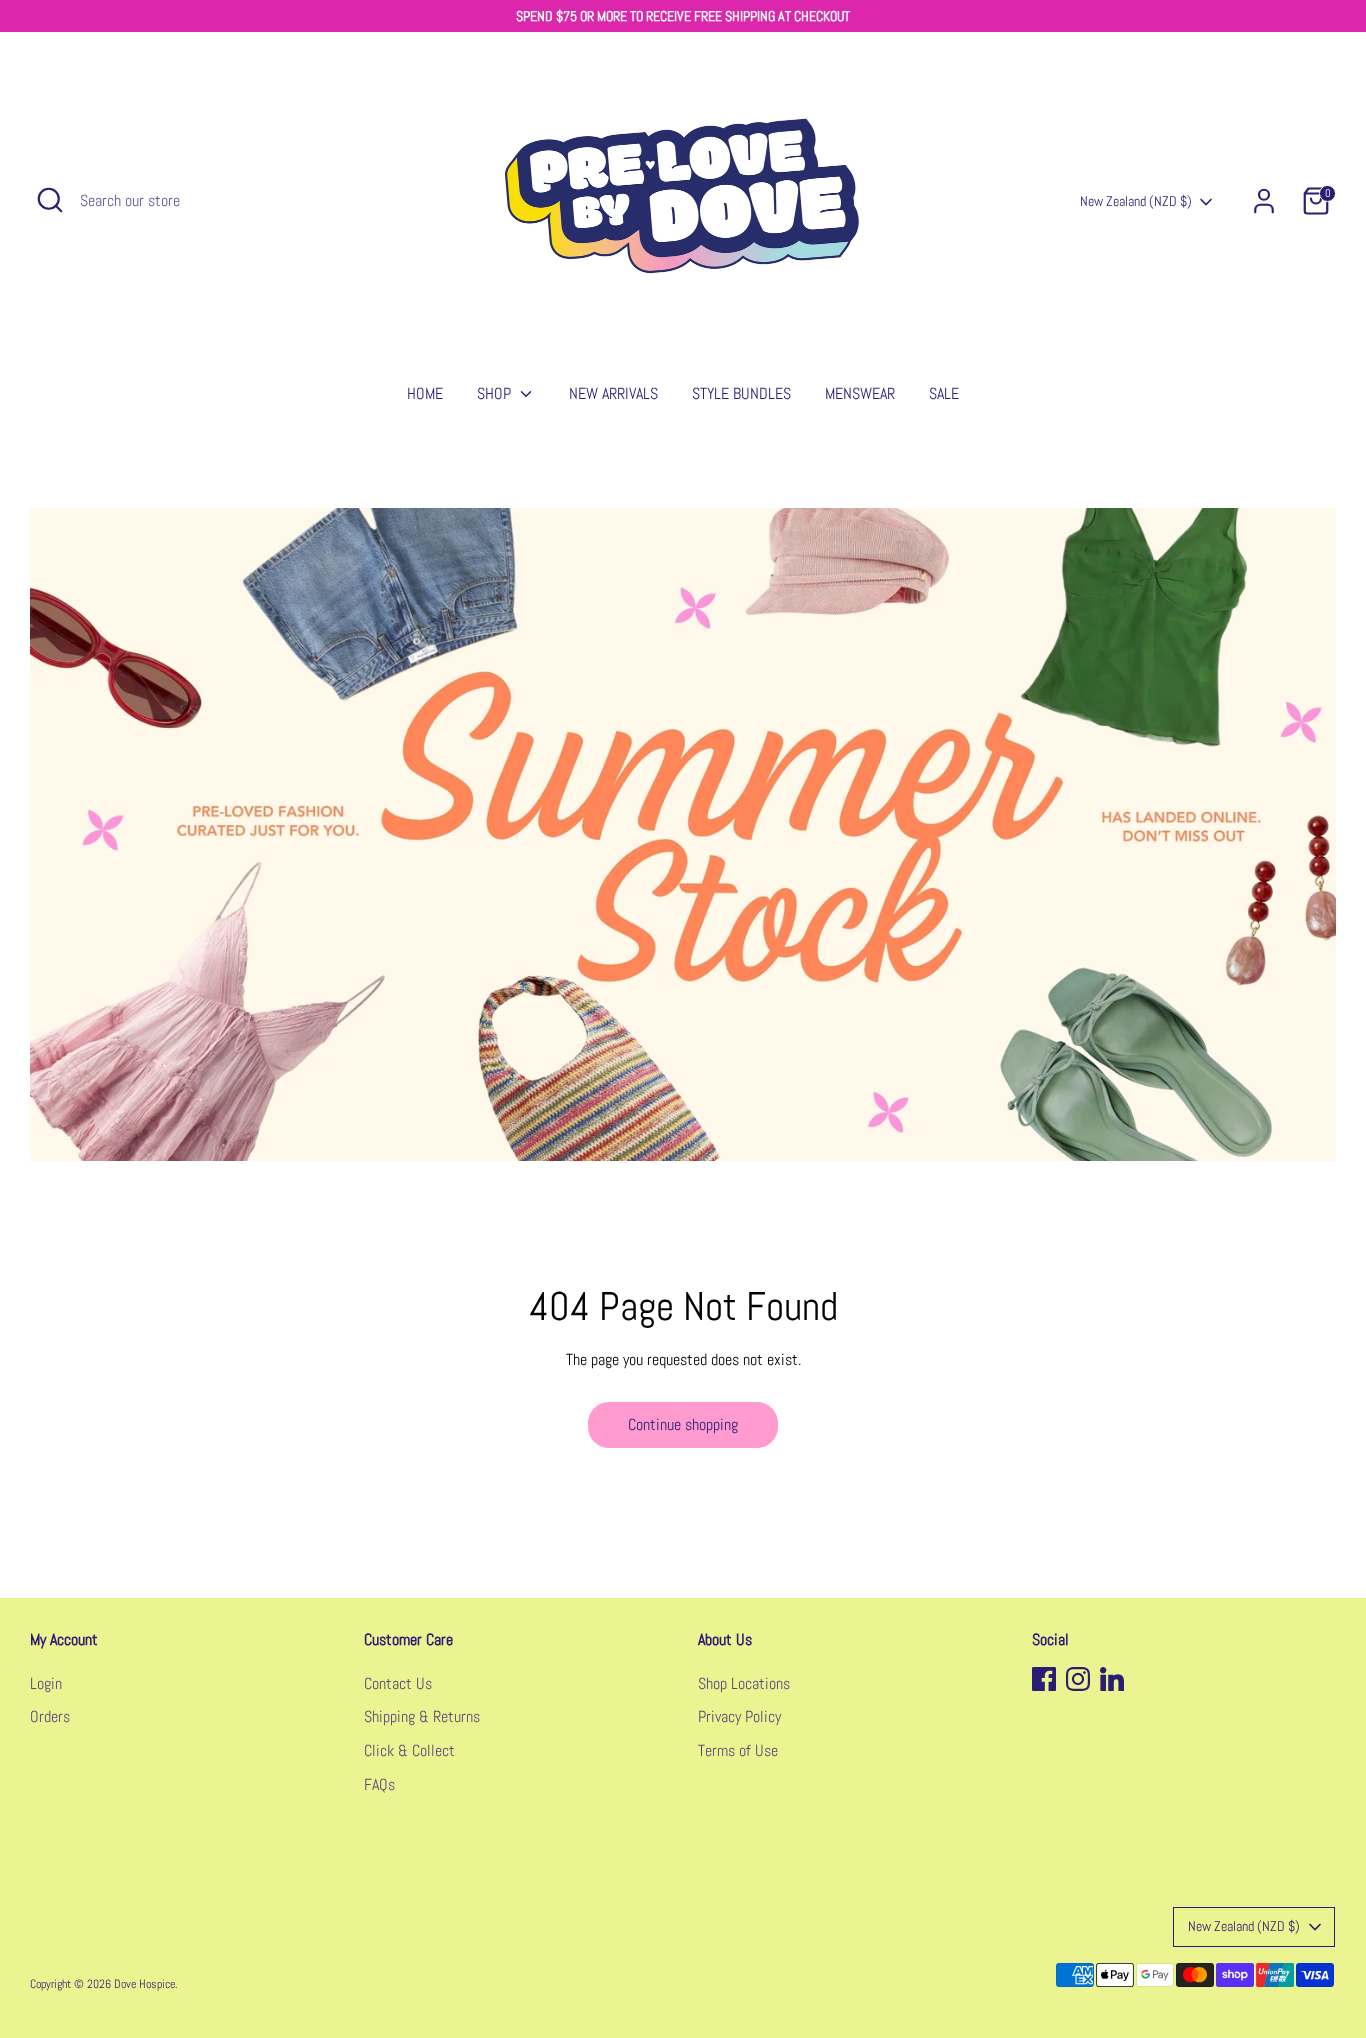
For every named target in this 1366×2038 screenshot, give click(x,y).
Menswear (860, 393)
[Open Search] (50, 200)
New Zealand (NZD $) (1136, 201)
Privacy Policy (739, 1716)
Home (425, 393)
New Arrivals (613, 393)
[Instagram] (1078, 1679)
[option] (683, 834)
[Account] (1264, 201)
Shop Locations (744, 1683)
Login (46, 1683)
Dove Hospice (144, 1984)
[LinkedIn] (1112, 1679)
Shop (496, 393)
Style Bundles (741, 393)
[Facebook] (1044, 1679)
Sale (944, 393)
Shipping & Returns (422, 1716)
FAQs (379, 1784)
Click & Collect (409, 1750)
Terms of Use (738, 1750)
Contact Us (398, 1683)
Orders (50, 1716)
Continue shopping (683, 1424)
